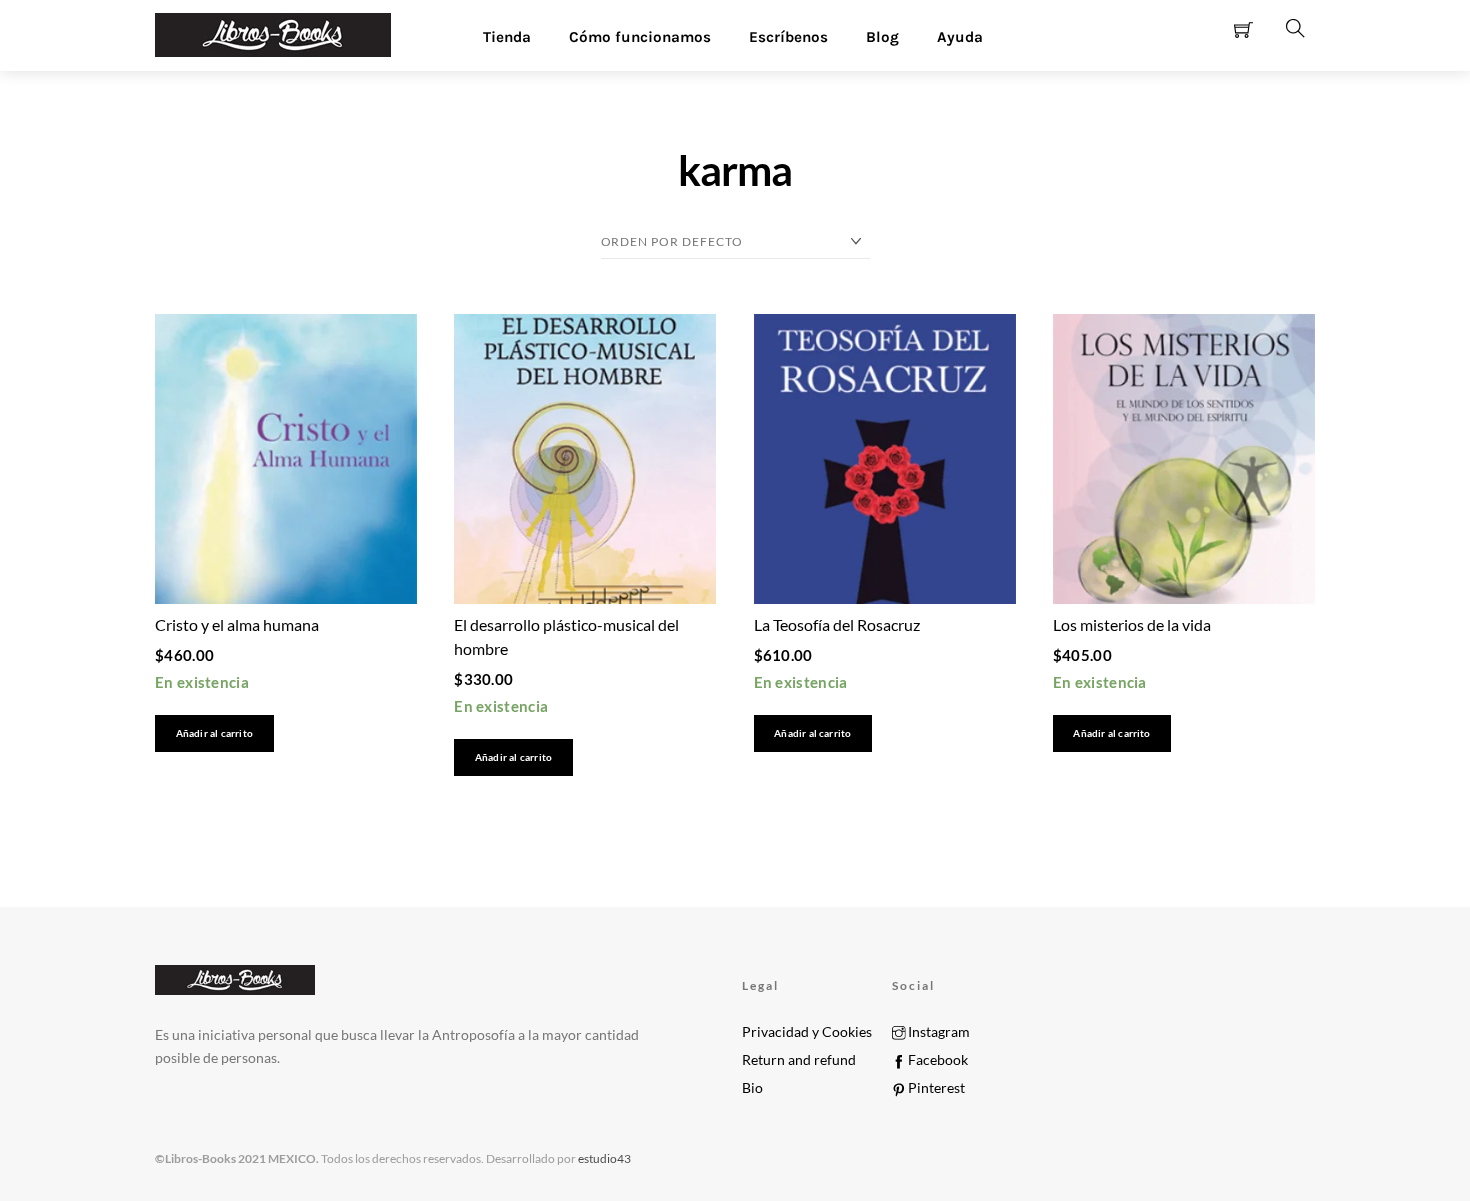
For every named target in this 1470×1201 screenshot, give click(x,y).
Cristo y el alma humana (237, 624)
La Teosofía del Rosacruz (837, 624)
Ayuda (960, 37)
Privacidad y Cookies (807, 1032)
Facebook (936, 1060)
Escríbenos (788, 37)
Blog (882, 37)
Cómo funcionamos (640, 37)
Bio (752, 1088)
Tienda (507, 37)
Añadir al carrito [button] (214, 733)
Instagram (937, 1032)
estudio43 (603, 1158)
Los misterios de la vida (1132, 624)
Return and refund (799, 1060)
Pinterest (935, 1088)
